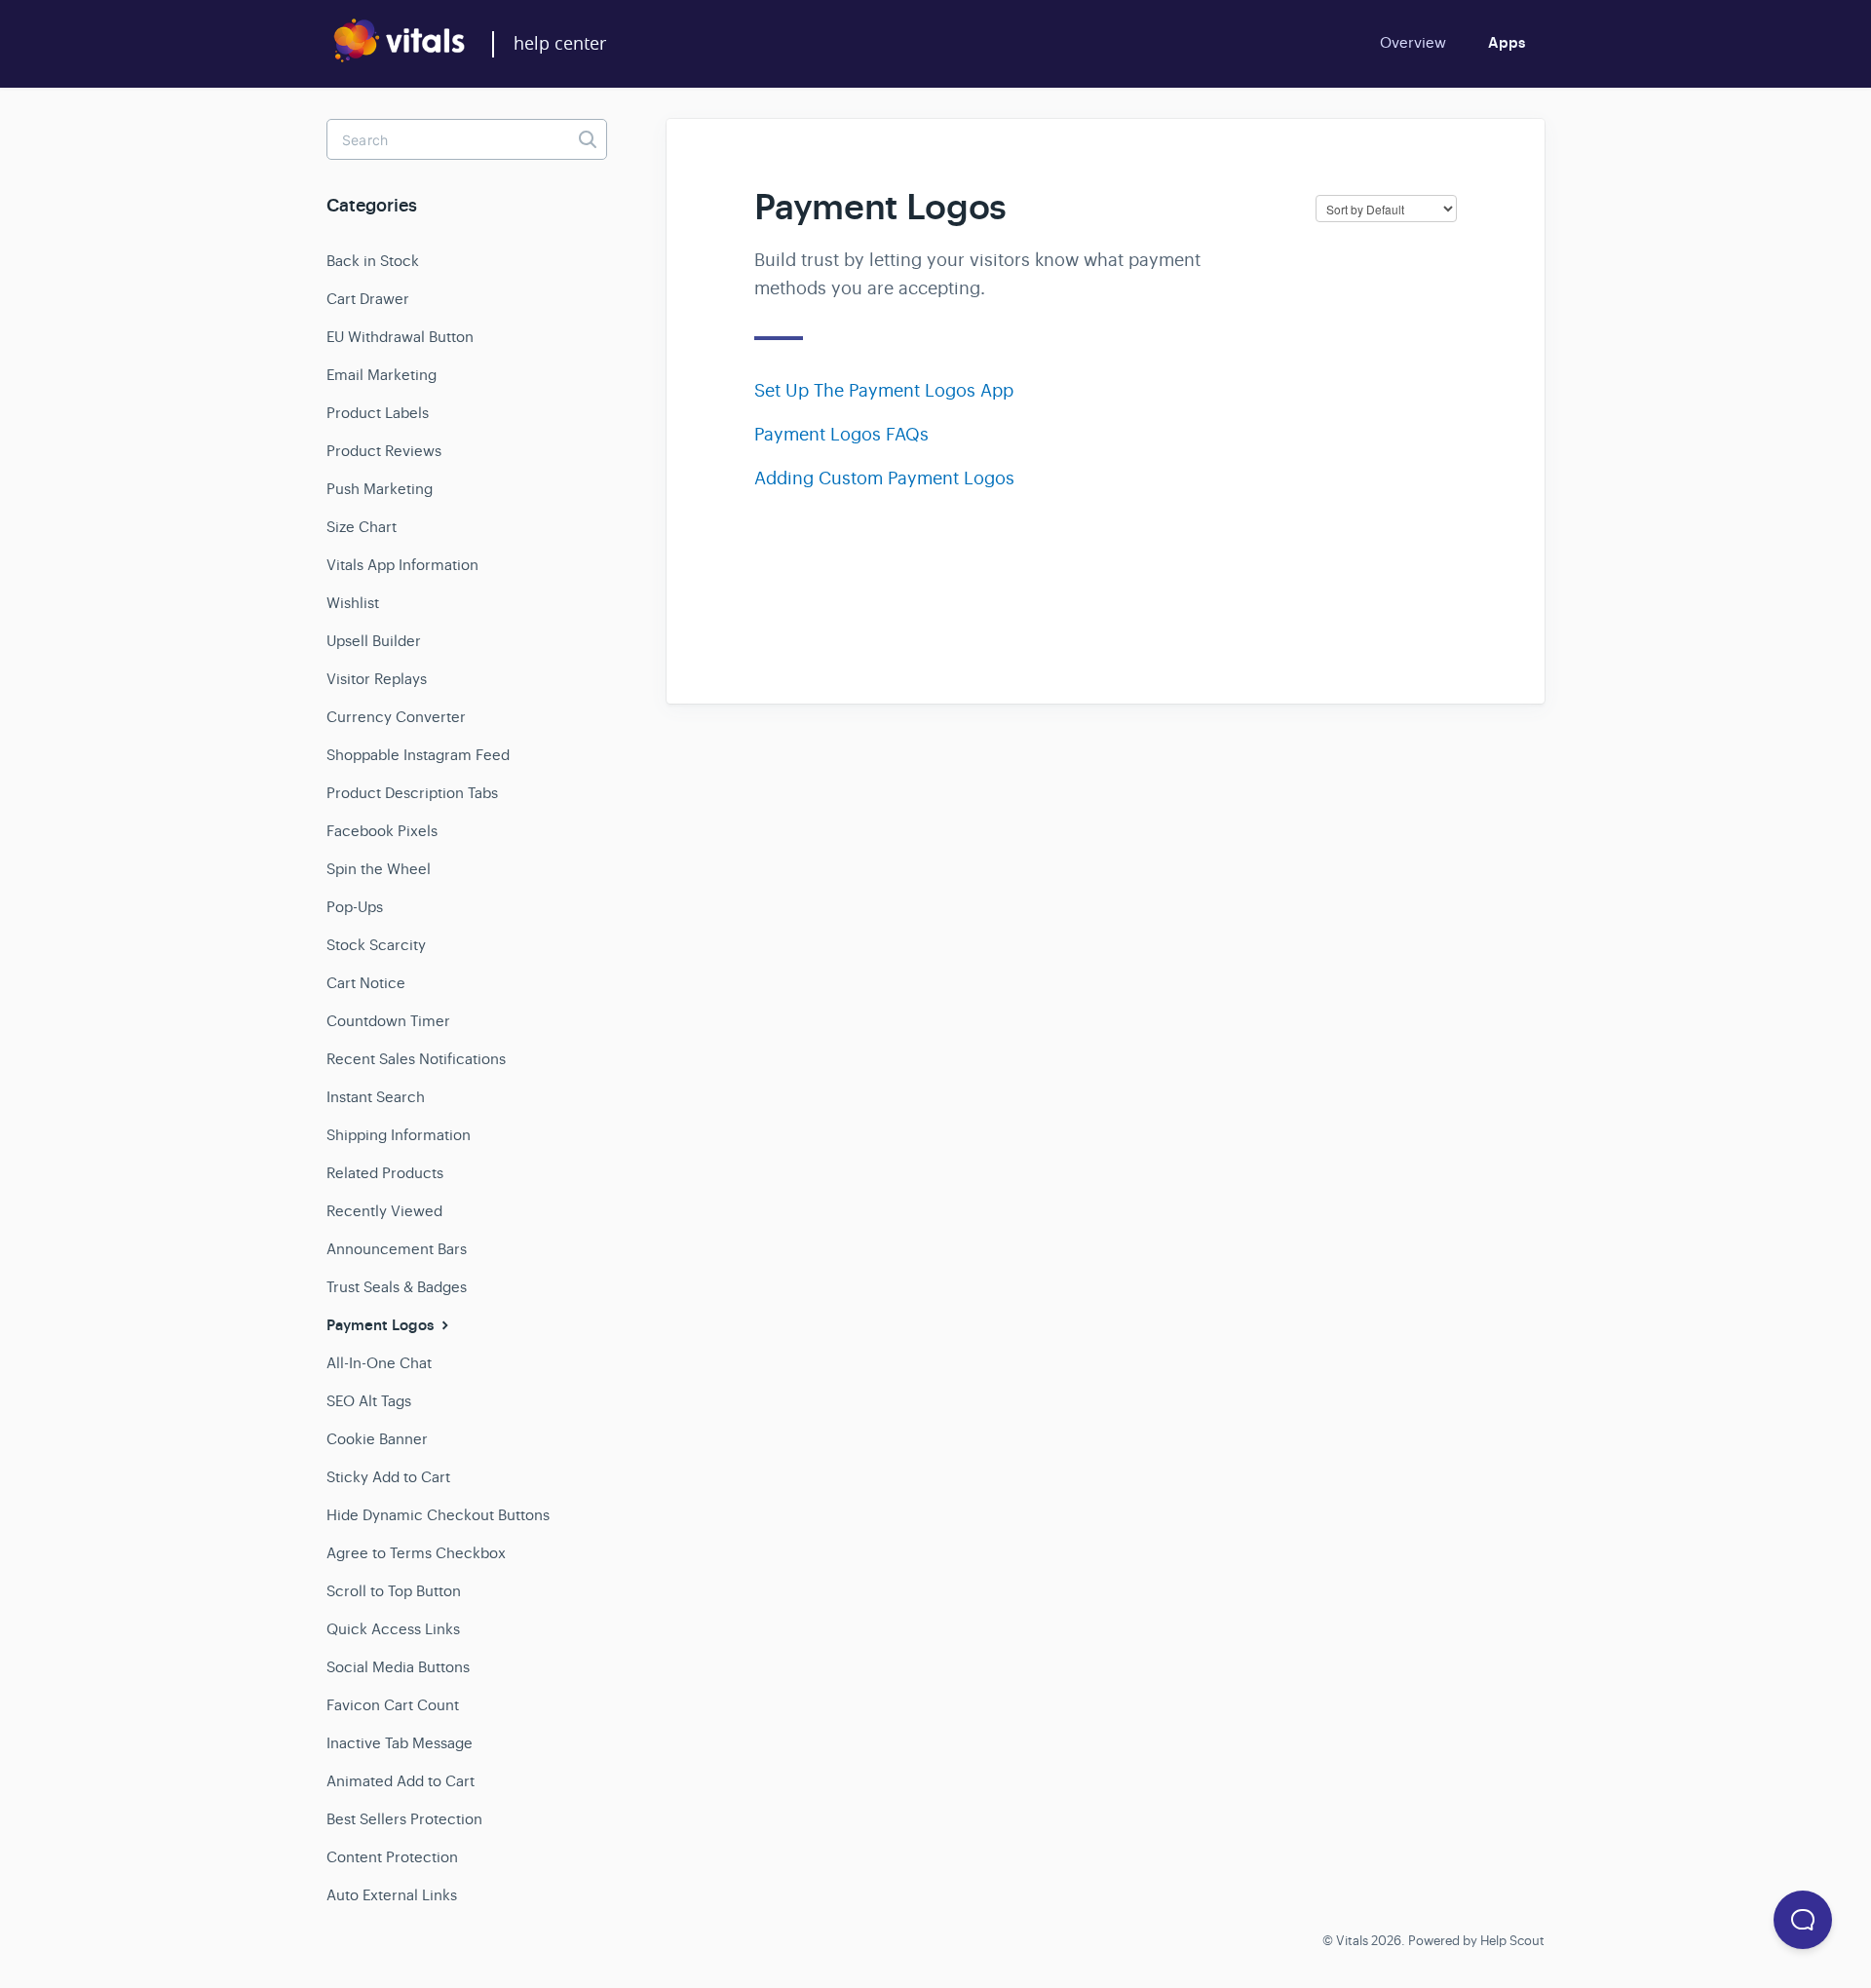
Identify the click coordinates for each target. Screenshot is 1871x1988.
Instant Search (376, 1097)
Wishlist (353, 603)
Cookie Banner (377, 1439)
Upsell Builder (374, 641)
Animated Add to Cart (401, 1781)
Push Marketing (380, 489)
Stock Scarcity (376, 945)
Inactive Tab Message (400, 1743)
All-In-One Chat (379, 1363)
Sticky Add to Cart (388, 1477)
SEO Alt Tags (369, 1401)
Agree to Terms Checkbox (416, 1553)
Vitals (1352, 1941)
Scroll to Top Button (394, 1591)
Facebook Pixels (382, 831)
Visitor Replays (377, 679)
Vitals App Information (402, 565)
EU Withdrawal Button (400, 337)
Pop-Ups (355, 907)
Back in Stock (373, 261)
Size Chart (362, 527)
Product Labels (378, 413)
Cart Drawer (368, 299)
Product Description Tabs (412, 793)
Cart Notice (366, 983)
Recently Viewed (384, 1211)
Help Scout (1512, 1941)
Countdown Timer (388, 1021)
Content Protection (392, 1857)
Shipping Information (399, 1135)
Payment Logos (382, 1325)
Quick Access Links (393, 1629)
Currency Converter (396, 717)
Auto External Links (392, 1895)
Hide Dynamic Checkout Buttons (438, 1515)
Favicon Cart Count (393, 1705)
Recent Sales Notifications (416, 1059)
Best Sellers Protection (404, 1819)
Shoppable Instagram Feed (418, 755)
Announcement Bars (397, 1249)
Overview (1413, 42)
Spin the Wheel (379, 869)
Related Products (385, 1173)
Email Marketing (382, 375)
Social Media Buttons (398, 1667)
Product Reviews (384, 451)
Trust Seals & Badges (397, 1287)
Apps (1507, 43)
